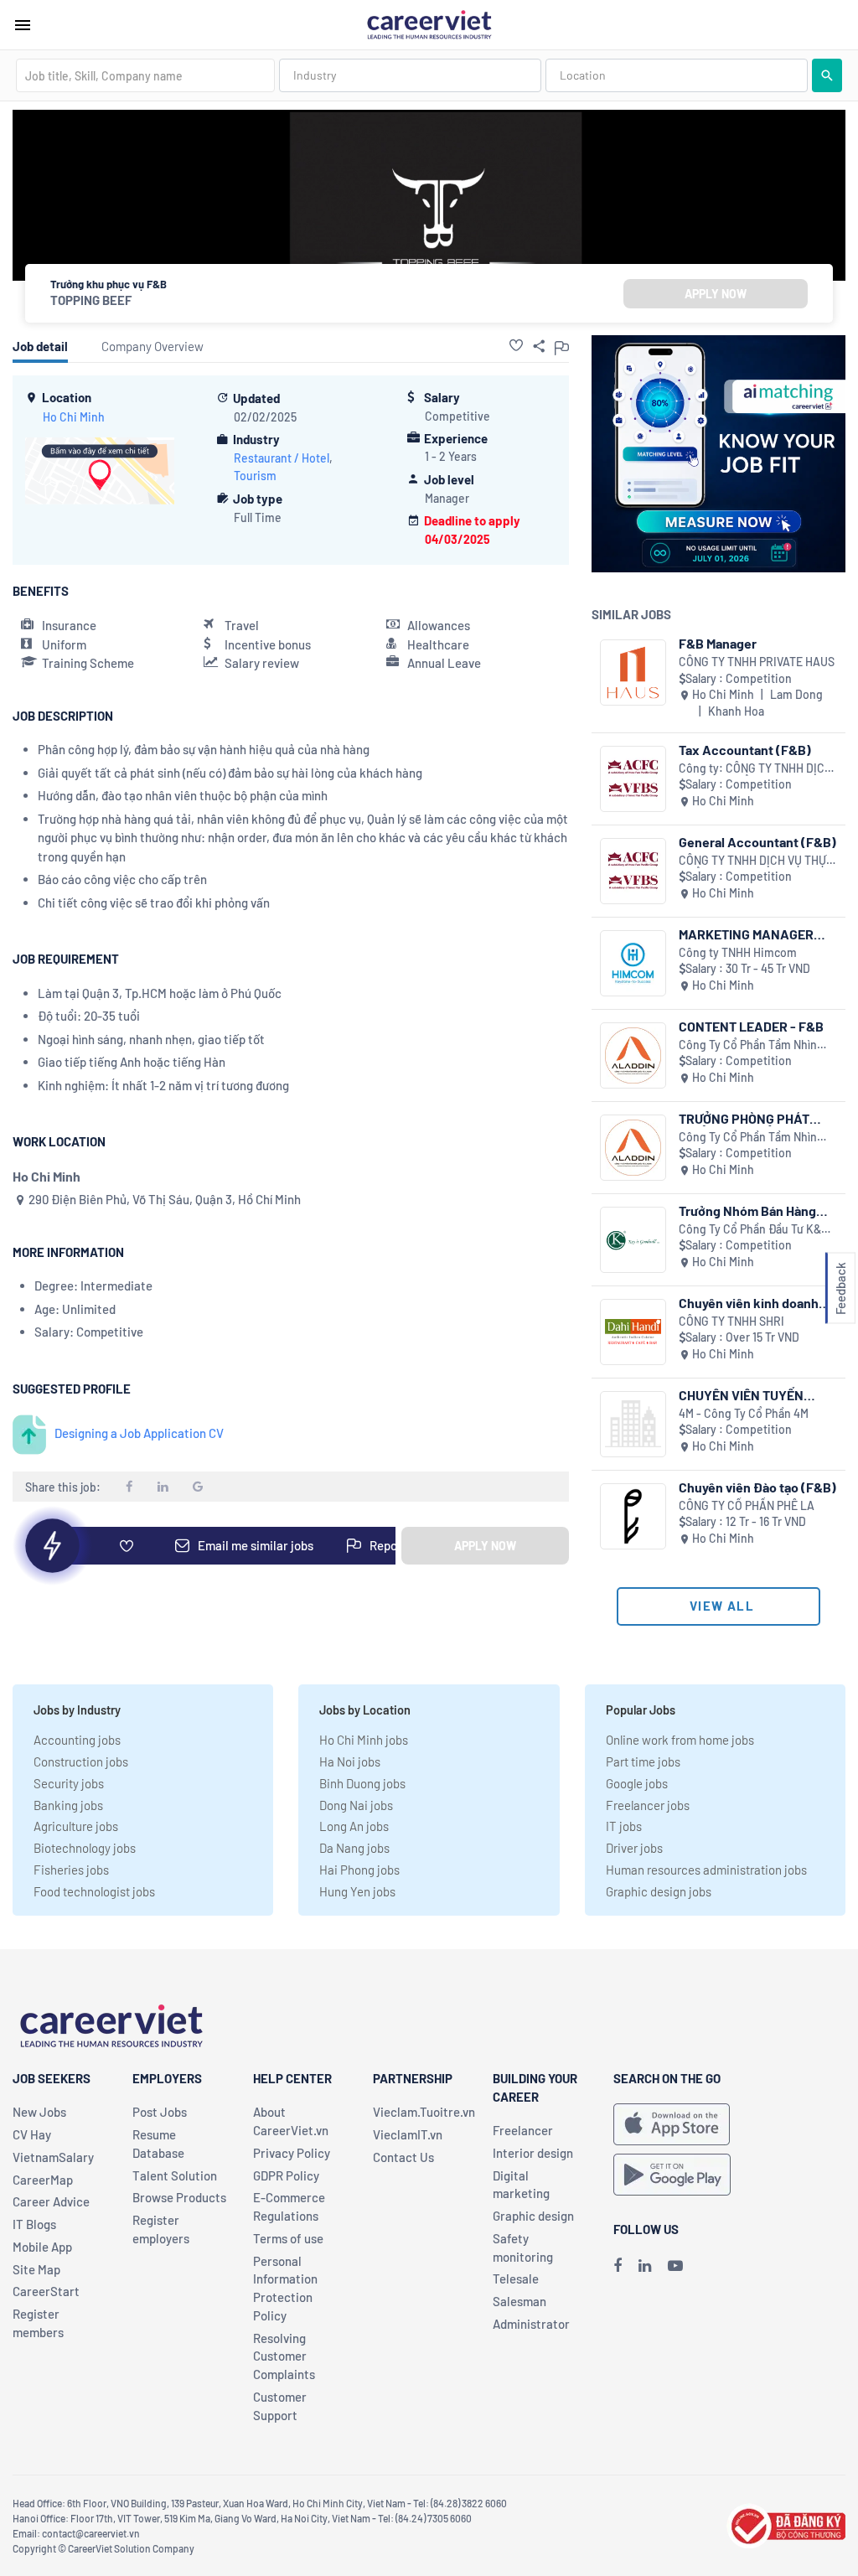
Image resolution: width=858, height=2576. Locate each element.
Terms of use (288, 2238)
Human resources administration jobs (706, 1870)
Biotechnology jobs (85, 1848)
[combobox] (145, 75)
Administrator (531, 2324)
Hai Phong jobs (359, 1870)
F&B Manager (718, 643)
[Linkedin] (645, 2265)
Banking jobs (68, 1805)
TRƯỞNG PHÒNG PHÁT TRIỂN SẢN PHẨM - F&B (748, 1118)
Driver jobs (634, 1848)
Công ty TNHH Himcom (738, 952)
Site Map (36, 2269)
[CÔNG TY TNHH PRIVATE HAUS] (633, 672)
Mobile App (42, 2247)
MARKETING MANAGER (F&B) (746, 934)
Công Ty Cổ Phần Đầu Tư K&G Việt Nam (754, 1230)
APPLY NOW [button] (716, 294)
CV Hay (32, 2134)
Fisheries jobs (71, 1870)
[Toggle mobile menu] (23, 25)
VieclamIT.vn (408, 2134)
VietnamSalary (53, 2157)
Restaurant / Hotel (282, 458)
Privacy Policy (292, 2153)
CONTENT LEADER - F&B (751, 1026)
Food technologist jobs (94, 1891)
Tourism (255, 476)
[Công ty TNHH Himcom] (633, 963)
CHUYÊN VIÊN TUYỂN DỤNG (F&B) (741, 1395)
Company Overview (152, 346)
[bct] (786, 2524)
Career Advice (51, 2201)
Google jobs (637, 1783)
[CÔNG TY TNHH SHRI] (633, 1332)
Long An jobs (354, 1826)
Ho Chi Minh (74, 417)
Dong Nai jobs (356, 1805)
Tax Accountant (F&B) (745, 750)
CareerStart (46, 2291)
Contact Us (403, 2157)
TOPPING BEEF (91, 300)
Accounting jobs (77, 1740)
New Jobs (39, 2112)
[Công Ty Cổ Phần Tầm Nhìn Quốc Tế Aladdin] (633, 1055)
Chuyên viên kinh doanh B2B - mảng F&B (749, 1303)
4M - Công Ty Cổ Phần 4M (744, 1413)
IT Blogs (34, 2224)
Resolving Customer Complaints (284, 2356)
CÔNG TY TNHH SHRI (731, 1321)
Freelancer (523, 2130)
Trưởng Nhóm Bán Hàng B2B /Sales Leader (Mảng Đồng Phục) (753, 1210)
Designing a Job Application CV (139, 1433)
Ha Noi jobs (350, 1761)
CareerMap (43, 2180)
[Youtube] (675, 2265)
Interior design (533, 2153)
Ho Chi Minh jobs (364, 1740)
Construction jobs (81, 1761)
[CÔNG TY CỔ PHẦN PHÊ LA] (633, 1516)
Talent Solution (175, 2175)
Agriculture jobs (76, 1826)
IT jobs (624, 1826)
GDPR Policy (286, 2175)
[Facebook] (618, 2265)
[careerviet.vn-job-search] (672, 2124)
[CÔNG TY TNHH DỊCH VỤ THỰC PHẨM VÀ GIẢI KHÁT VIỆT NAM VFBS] (633, 871)
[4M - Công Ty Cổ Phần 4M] (633, 1424)
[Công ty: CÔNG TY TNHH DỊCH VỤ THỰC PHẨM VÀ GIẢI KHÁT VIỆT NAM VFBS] (633, 779)
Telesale (516, 2279)
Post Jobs (160, 2112)
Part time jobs (643, 1761)
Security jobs (69, 1783)
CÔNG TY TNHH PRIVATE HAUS (757, 662)
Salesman (519, 2301)
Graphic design (533, 2216)
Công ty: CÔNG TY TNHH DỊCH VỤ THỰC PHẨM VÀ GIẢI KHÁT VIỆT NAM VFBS (755, 769)
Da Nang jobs (354, 1848)
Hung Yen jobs (357, 1891)
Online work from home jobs (680, 1740)
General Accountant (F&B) (757, 842)
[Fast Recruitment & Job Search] (429, 23)
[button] (516, 345)
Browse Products (179, 2197)
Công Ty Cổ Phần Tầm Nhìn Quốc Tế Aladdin (748, 1045)
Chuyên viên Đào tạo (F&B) (757, 1487)
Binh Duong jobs (362, 1783)
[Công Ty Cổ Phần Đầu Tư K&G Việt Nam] (633, 1240)
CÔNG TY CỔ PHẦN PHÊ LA (747, 1505)
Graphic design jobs (659, 1891)
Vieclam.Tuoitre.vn (424, 2112)
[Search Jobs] (827, 75)
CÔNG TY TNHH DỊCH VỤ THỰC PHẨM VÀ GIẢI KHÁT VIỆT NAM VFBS (756, 861)
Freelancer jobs (648, 1805)
